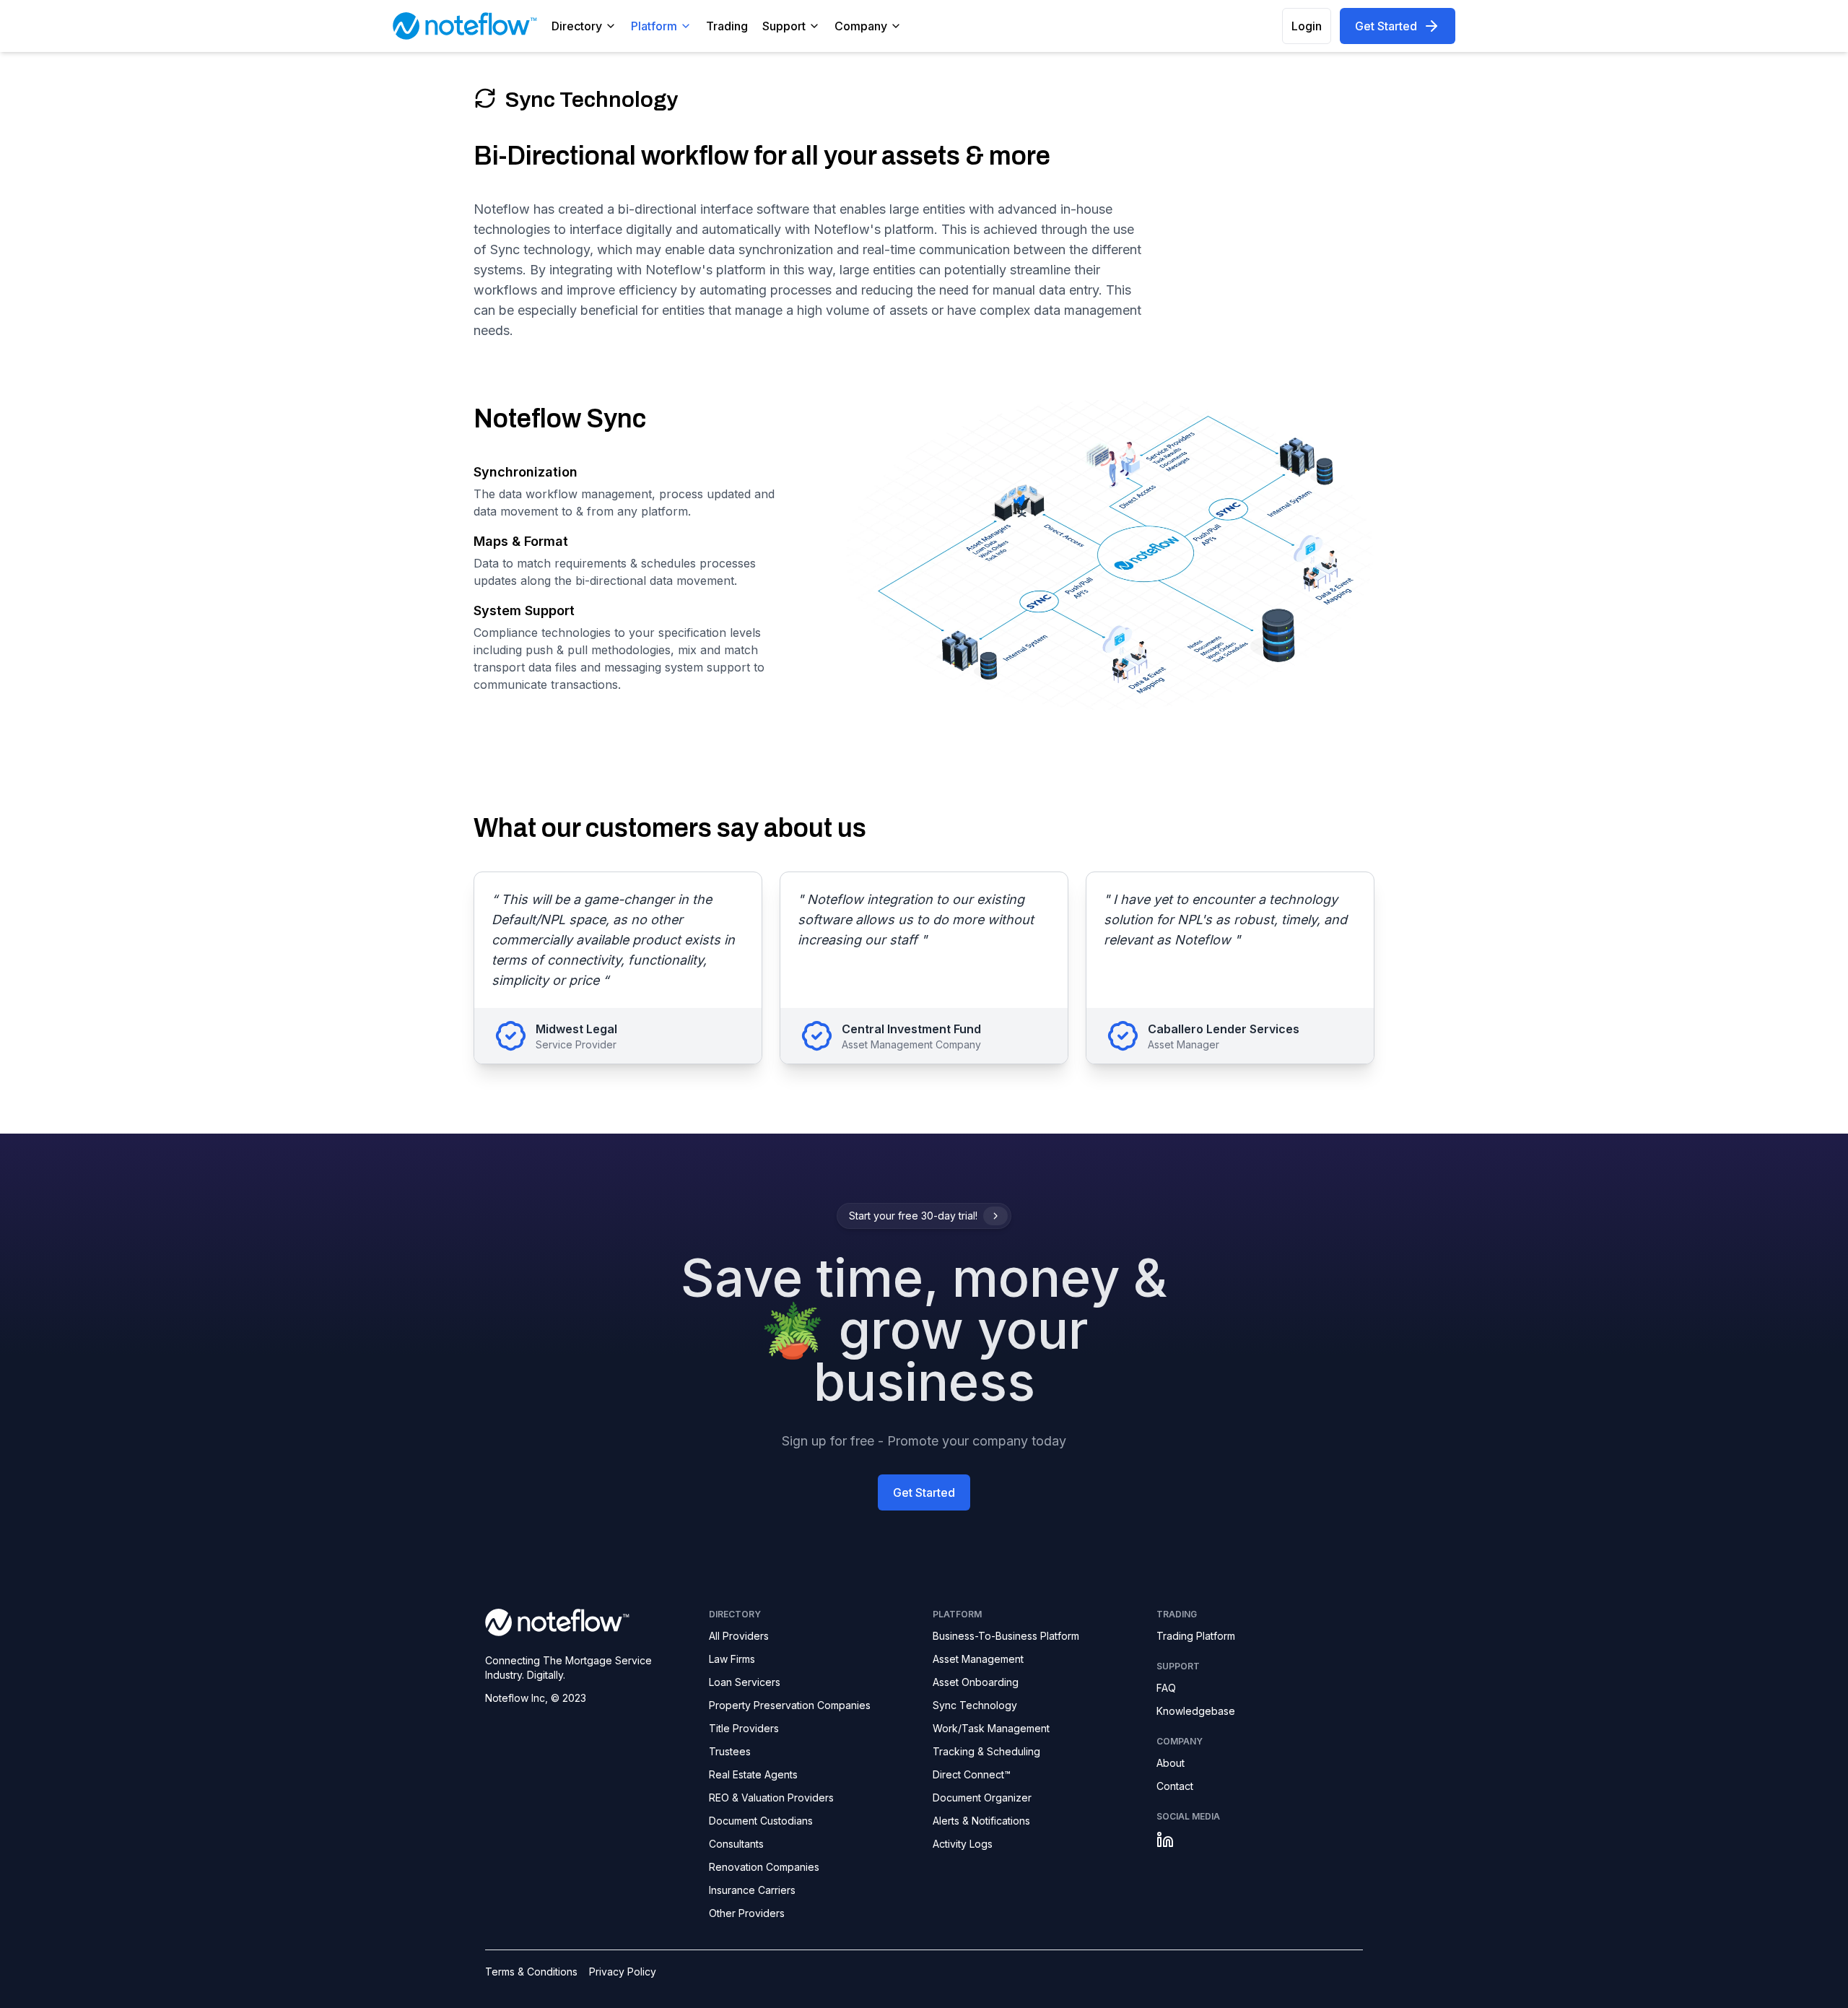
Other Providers (747, 1913)
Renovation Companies (764, 1867)
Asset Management (978, 1659)
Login (1307, 26)
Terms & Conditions (531, 1972)
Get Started (1386, 26)
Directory (577, 26)
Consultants (736, 1844)
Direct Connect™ (972, 1774)
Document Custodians (761, 1821)
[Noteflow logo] (588, 1622)
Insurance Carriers (752, 1890)
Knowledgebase (1196, 1711)
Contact (1175, 1786)
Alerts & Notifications (981, 1821)
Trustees (730, 1751)
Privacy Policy (623, 1972)
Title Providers (744, 1728)
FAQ (1166, 1688)
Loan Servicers (745, 1682)
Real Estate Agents (753, 1774)
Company (861, 26)
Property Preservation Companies (790, 1705)
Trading (727, 26)
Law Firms (732, 1659)
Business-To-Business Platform (1006, 1636)
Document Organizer (982, 1798)
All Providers (739, 1636)
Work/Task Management (991, 1728)
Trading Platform (1196, 1636)
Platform (654, 26)
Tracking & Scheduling (986, 1751)
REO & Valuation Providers (771, 1798)
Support (784, 26)
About (1171, 1763)
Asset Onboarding (976, 1682)
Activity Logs (963, 1844)
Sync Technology (975, 1705)
